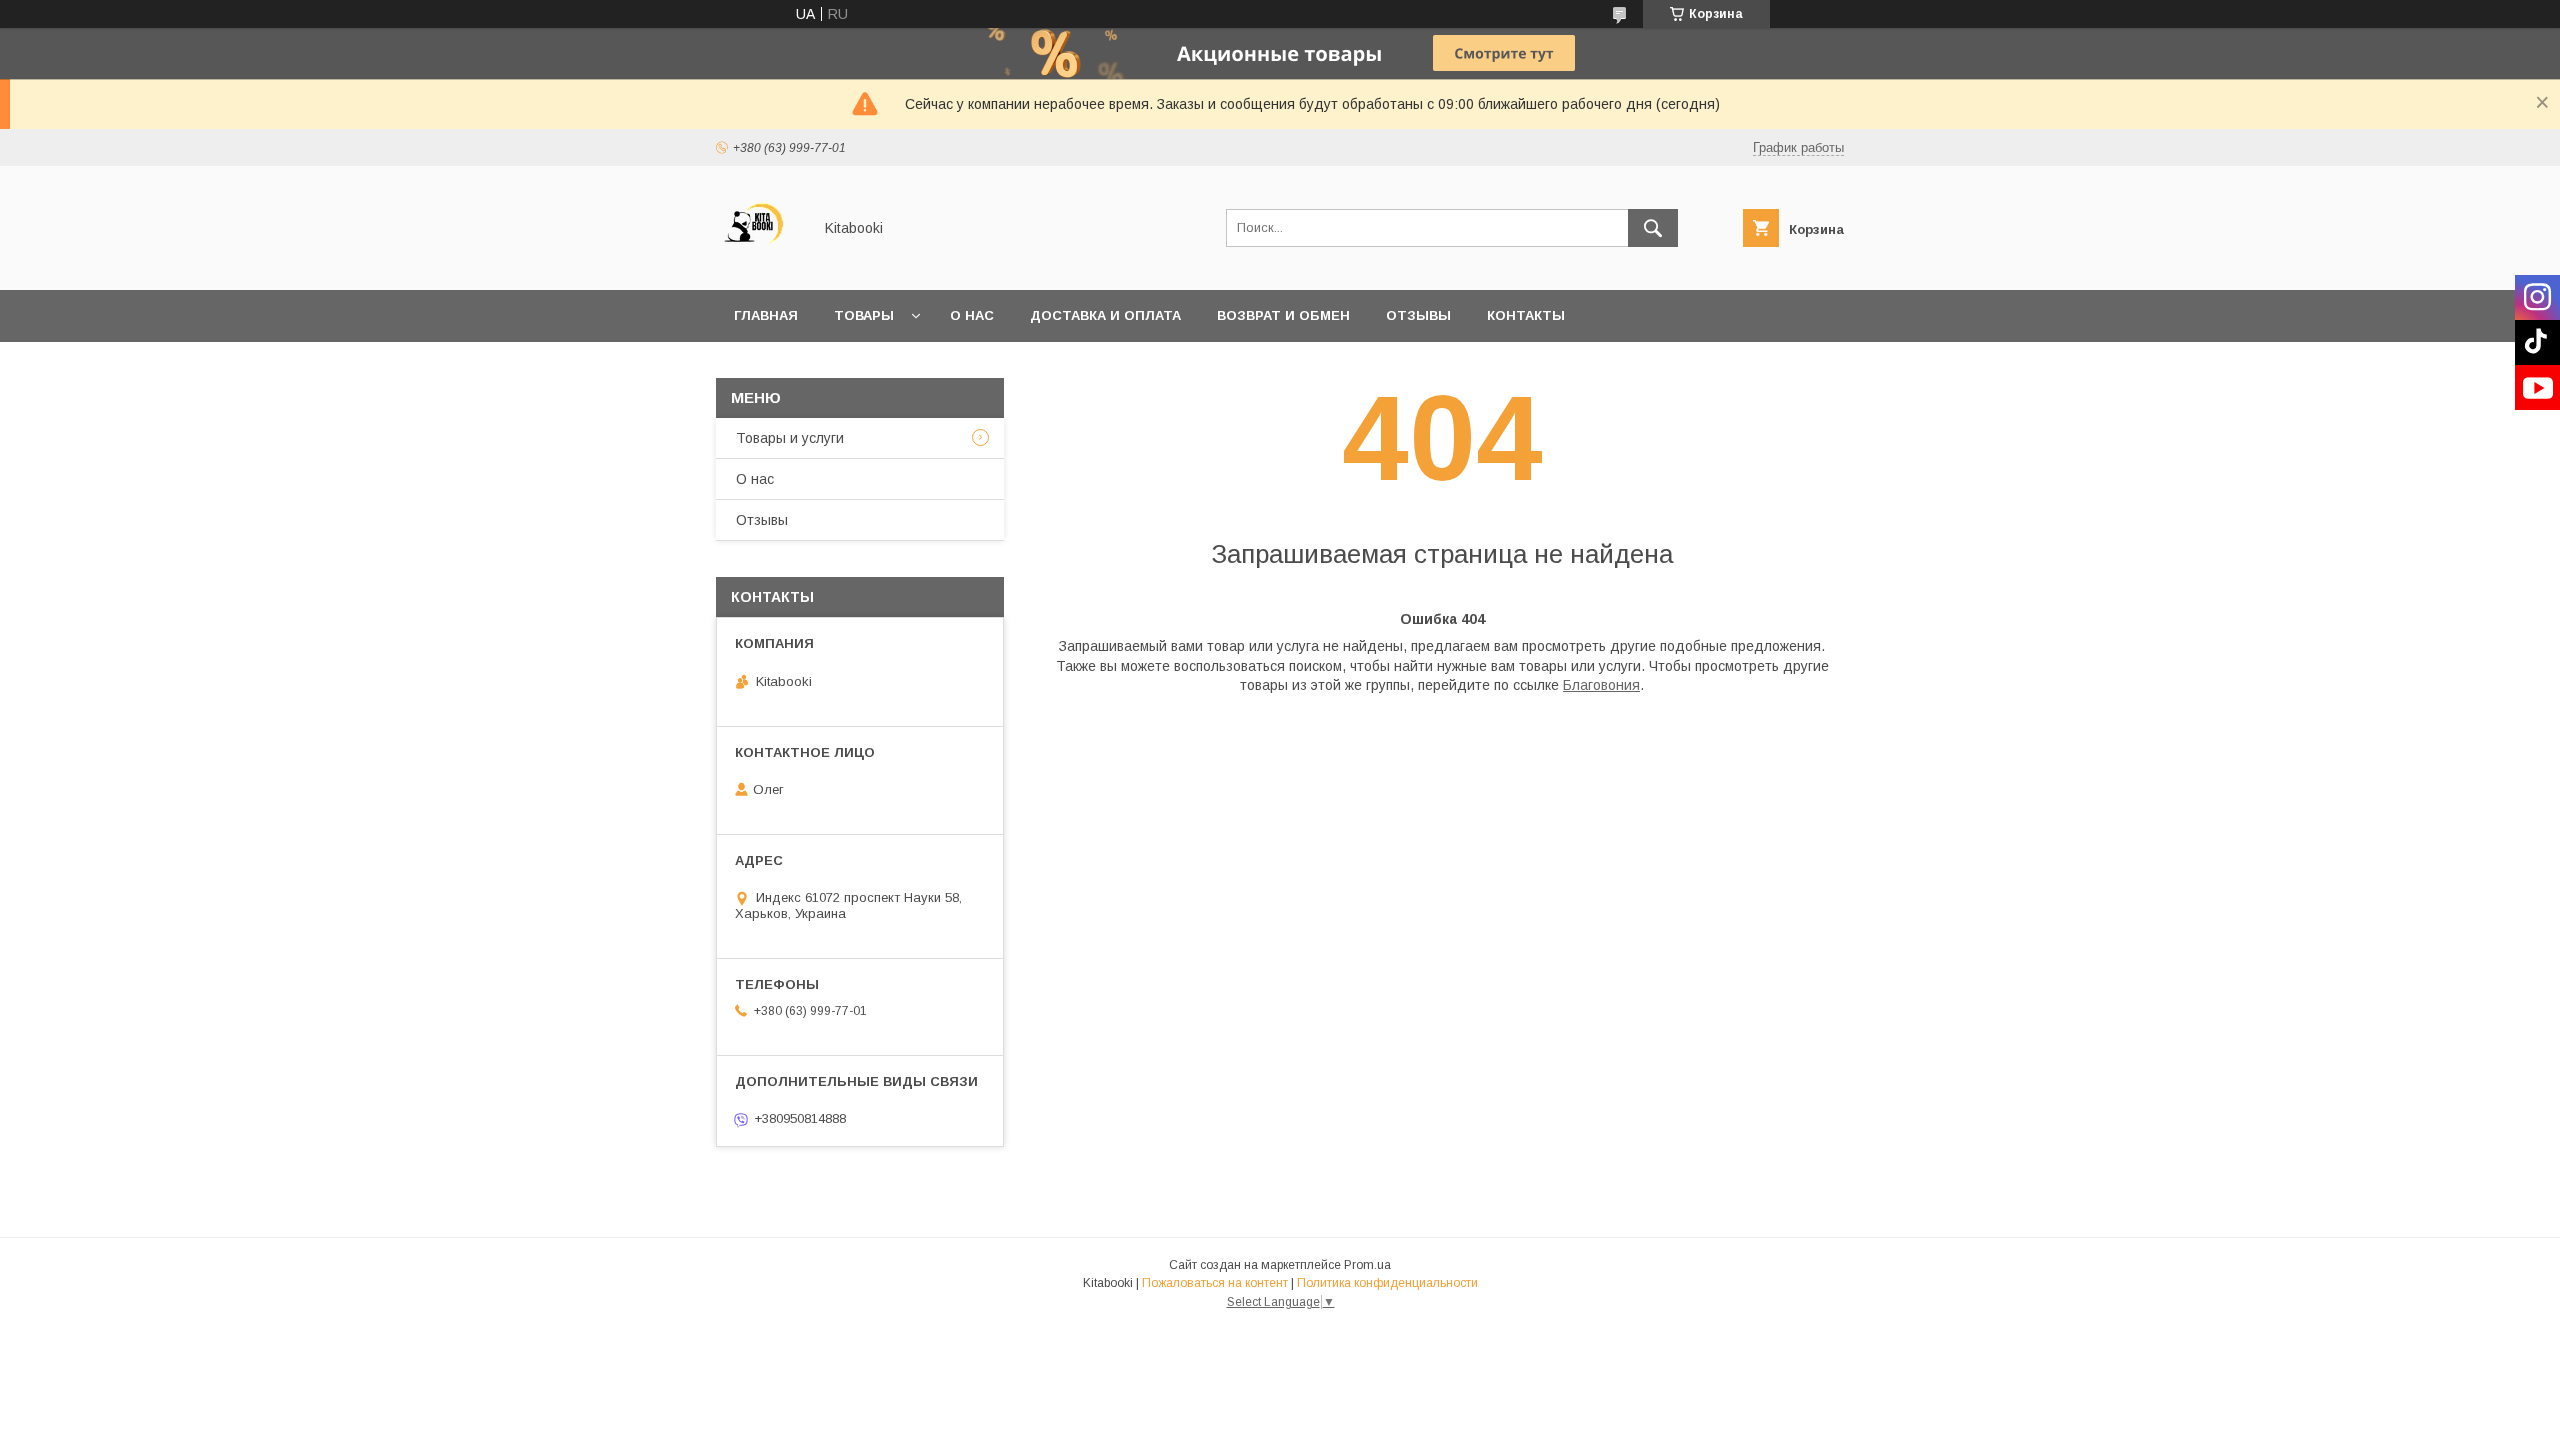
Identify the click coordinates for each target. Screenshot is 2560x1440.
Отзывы (1418, 315)
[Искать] (1653, 228)
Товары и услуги (790, 438)
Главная (766, 315)
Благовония (1601, 685)
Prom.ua (1367, 1265)
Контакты (1526, 315)
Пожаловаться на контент (1215, 1283)
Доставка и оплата (1105, 315)
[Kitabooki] (758, 264)
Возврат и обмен (1283, 315)
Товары (864, 315)
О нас (972, 315)
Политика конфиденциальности (1387, 1283)
